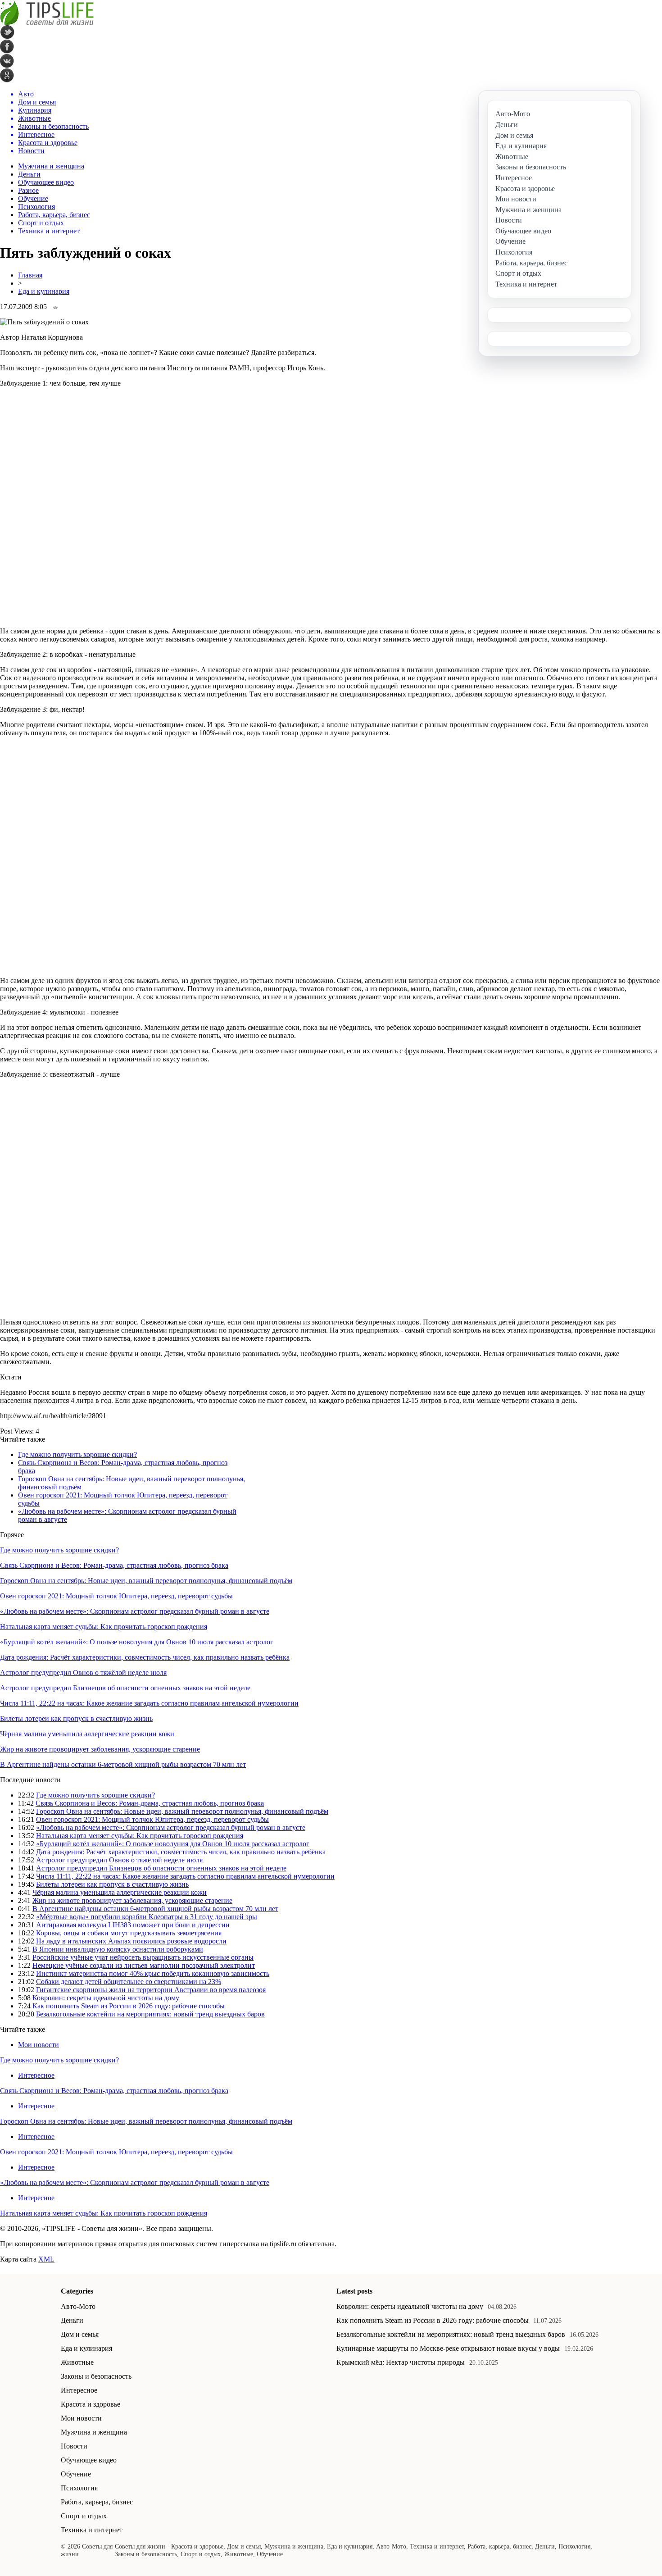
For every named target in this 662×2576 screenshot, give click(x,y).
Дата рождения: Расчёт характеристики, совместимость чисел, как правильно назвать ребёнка (145, 1657)
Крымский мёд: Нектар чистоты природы (401, 2362)
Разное (28, 190)
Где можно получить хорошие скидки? (77, 1454)
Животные (77, 2362)
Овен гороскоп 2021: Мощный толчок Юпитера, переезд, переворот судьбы (116, 1596)
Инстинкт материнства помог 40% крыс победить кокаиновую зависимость (153, 1973)
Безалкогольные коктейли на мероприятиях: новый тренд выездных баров (150, 2014)
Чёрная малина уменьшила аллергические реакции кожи (87, 1734)
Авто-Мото (78, 2306)
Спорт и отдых (41, 223)
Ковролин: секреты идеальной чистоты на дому (106, 1998)
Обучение (33, 198)
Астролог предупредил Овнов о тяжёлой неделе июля (83, 1673)
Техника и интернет (49, 231)
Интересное (36, 2075)
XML (46, 2259)
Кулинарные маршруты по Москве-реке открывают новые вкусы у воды (448, 2348)
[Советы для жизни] (47, 23)
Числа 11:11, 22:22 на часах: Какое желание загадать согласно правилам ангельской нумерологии (149, 1703)
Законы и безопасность (96, 2376)
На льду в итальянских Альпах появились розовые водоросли (131, 1941)
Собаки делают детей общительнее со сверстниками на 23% (129, 1982)
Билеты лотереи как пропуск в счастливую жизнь (76, 1718)
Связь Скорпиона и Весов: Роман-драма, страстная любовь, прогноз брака (114, 1565)
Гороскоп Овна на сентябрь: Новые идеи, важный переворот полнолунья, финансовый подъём (146, 1581)
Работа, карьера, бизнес (54, 215)
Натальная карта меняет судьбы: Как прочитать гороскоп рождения (104, 1627)
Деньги (29, 174)
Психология (36, 207)
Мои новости (39, 2045)
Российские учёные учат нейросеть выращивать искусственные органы (143, 1957)
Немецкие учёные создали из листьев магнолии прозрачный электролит (144, 1965)
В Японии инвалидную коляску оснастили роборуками (118, 1949)
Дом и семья (80, 2334)
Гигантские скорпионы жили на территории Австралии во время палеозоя (151, 1990)
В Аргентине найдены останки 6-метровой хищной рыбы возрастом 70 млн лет (123, 1764)
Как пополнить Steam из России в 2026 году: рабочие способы (129, 2006)
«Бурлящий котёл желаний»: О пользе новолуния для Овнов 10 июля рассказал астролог (137, 1642)
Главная (30, 275)
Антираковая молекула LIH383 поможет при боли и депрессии (133, 1925)
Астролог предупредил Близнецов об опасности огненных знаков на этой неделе (125, 1688)
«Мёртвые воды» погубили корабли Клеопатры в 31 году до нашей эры (147, 1917)
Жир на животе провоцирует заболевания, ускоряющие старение (100, 1749)
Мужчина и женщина (51, 166)
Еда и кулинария (44, 291)
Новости (74, 2446)
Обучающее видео (46, 182)
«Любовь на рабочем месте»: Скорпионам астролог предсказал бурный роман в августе (135, 1611)
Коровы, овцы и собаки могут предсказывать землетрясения (129, 1933)
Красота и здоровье (91, 2404)
